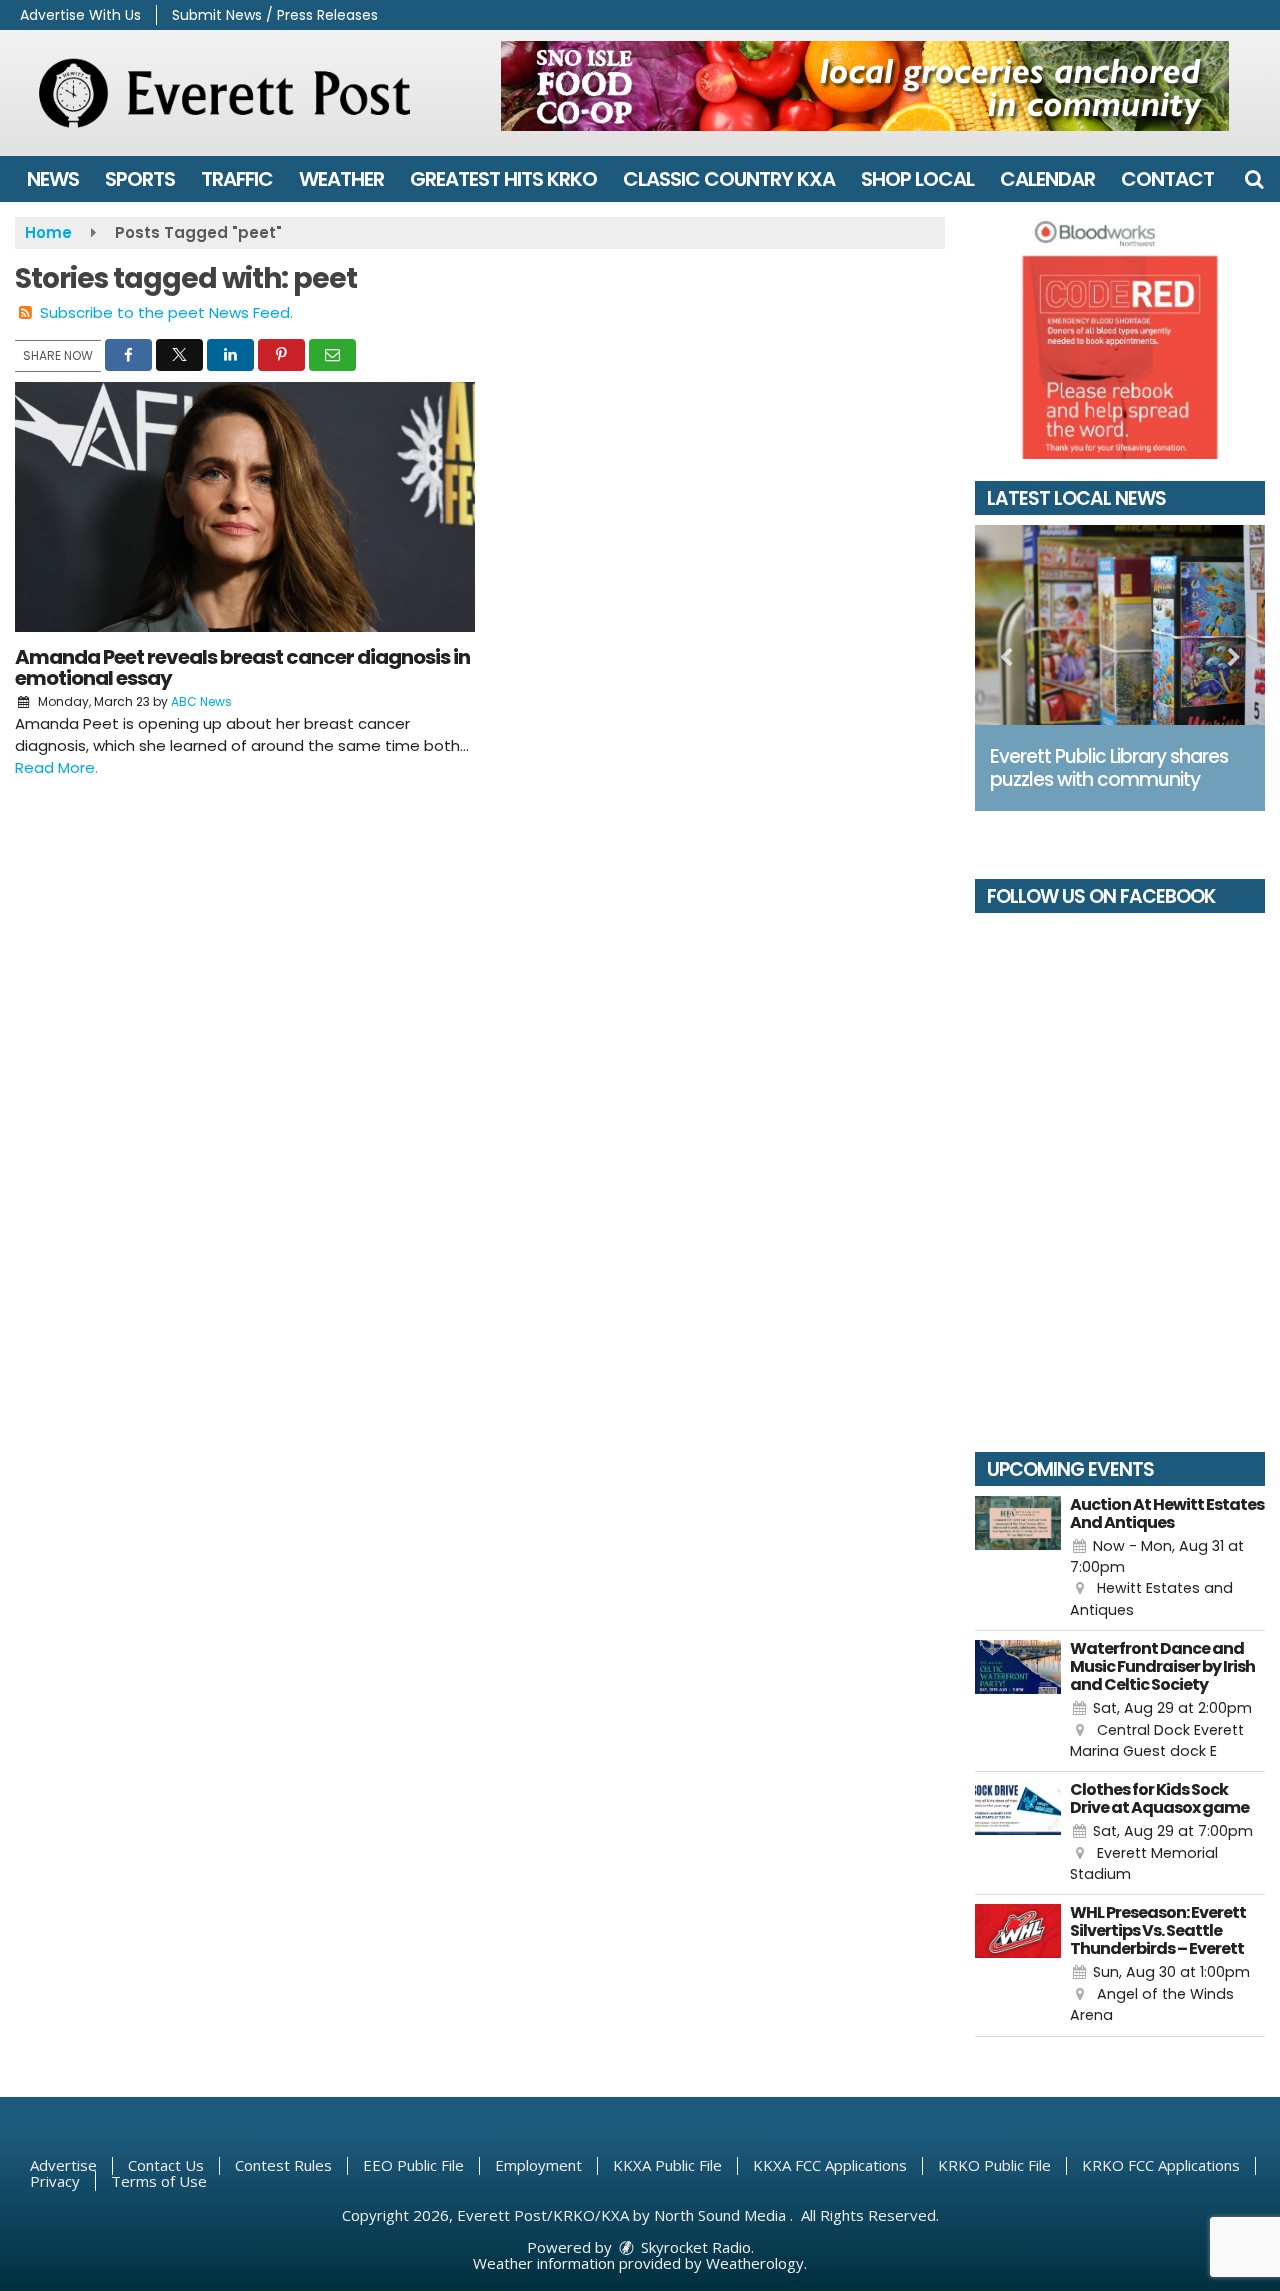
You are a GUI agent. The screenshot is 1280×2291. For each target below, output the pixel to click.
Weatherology (755, 2263)
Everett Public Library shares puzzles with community (1109, 768)
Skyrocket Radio (694, 2247)
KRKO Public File (994, 2165)
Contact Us (166, 2165)
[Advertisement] (865, 86)
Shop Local (917, 179)
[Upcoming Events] (1018, 1559)
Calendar (1047, 179)
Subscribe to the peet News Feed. (166, 312)
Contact (1167, 179)
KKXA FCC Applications (830, 2165)
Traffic (237, 179)
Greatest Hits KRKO (503, 179)
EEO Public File (413, 2165)
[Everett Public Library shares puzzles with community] (1120, 625)
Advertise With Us (80, 15)
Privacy (55, 2181)
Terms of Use (159, 2181)
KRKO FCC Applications (1161, 2165)
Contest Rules (283, 2165)
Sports (140, 179)
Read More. (56, 767)
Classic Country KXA (729, 179)
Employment (538, 2165)
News (53, 179)
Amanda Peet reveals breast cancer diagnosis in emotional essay (242, 667)
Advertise (63, 2165)
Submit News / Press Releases (275, 15)
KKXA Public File (667, 2165)
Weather (341, 179)
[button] (1254, 179)
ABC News (201, 701)
